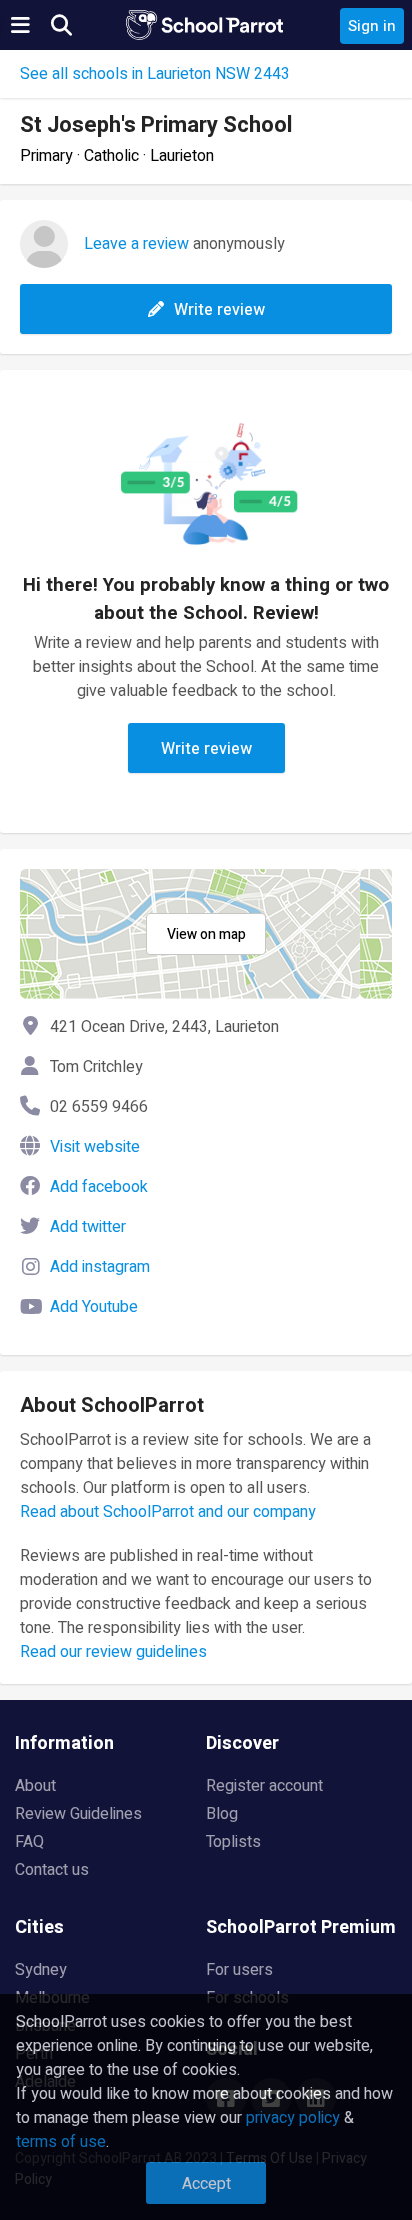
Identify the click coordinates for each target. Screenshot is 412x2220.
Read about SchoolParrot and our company (168, 1512)
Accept (206, 2184)
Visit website (95, 1147)
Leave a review (136, 244)
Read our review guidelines (113, 1652)
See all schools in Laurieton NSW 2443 (155, 74)
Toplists (233, 1842)
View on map (206, 934)
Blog (222, 1814)
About (35, 1786)
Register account (264, 1786)
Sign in (372, 26)
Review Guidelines (78, 1814)
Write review (219, 310)
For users (239, 1970)
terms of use (61, 2142)
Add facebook (99, 1187)
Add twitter (88, 1227)
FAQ (29, 1842)
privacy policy (293, 2118)
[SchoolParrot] (206, 25)
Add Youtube (94, 1307)
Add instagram (100, 1267)
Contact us (52, 1870)
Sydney (41, 1970)
